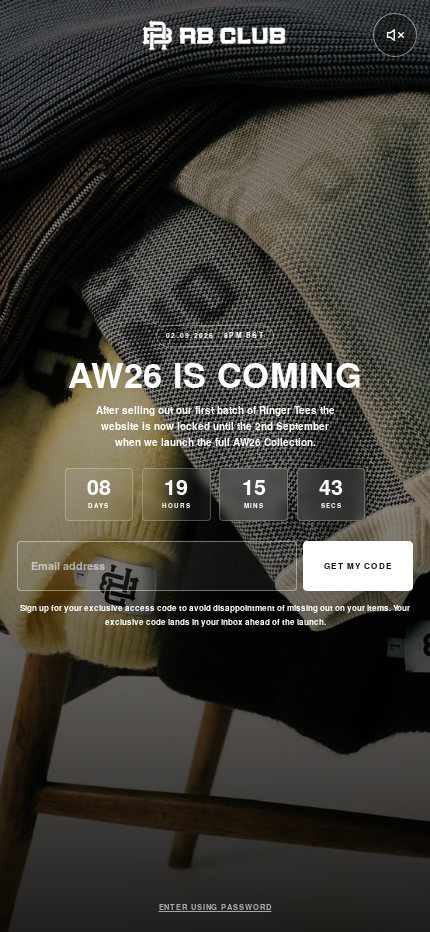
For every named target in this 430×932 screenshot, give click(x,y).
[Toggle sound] (395, 35)
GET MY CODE (358, 565)
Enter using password (215, 907)
